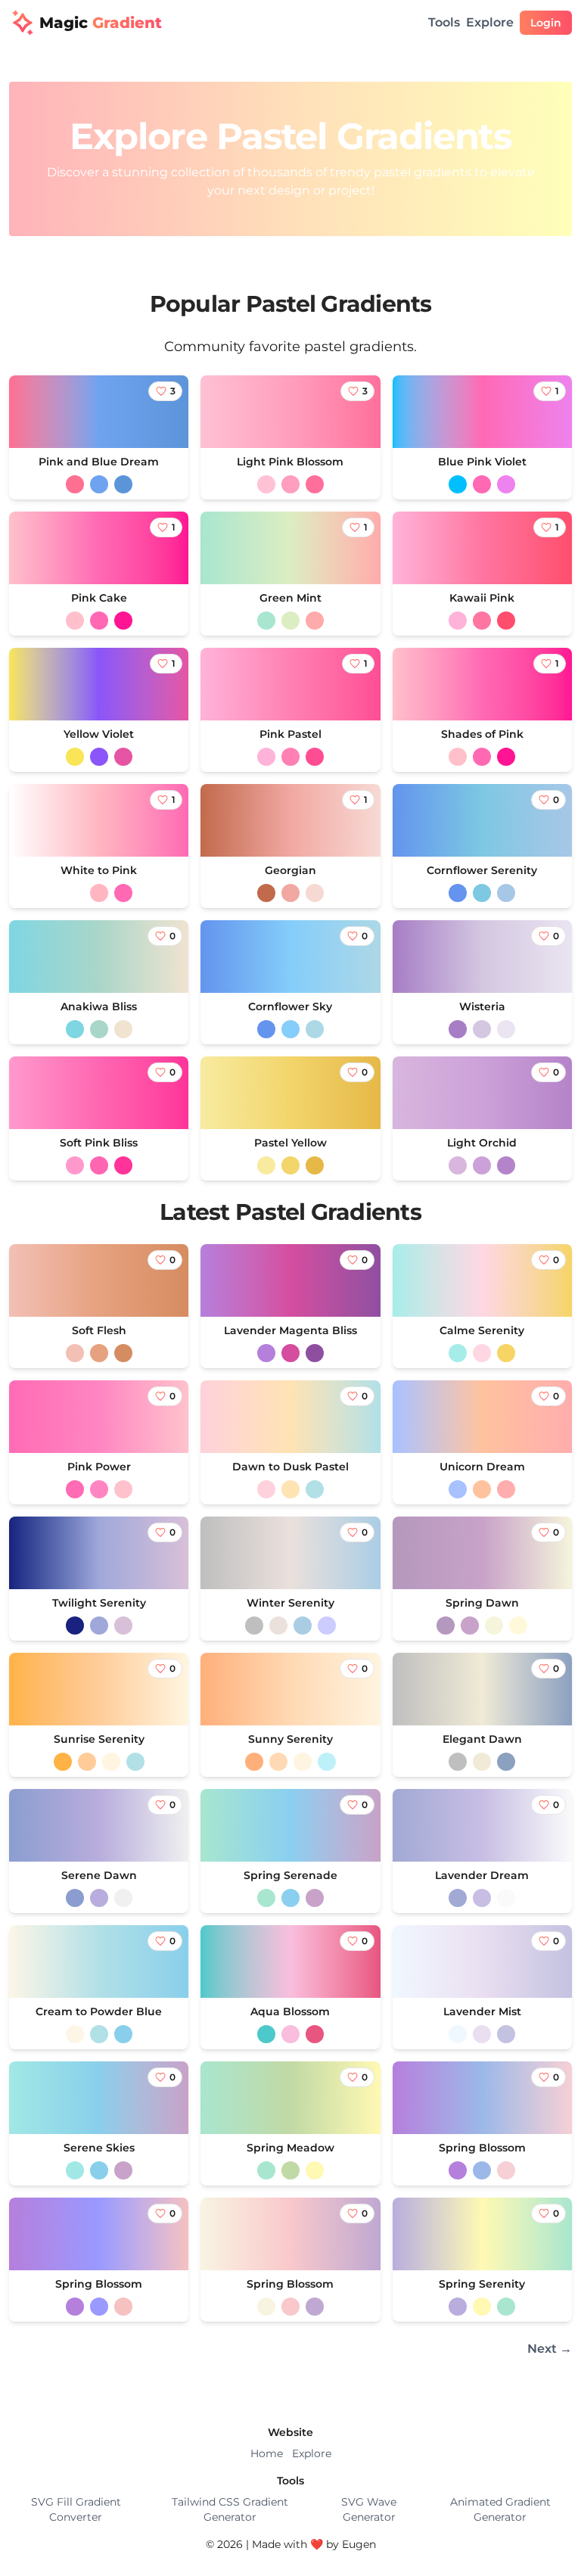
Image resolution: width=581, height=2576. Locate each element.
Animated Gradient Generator (500, 2509)
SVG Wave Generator (369, 2509)
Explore (490, 22)
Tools (444, 22)
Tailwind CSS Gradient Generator (230, 2509)
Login (546, 23)
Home (267, 2453)
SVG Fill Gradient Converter (76, 2509)
